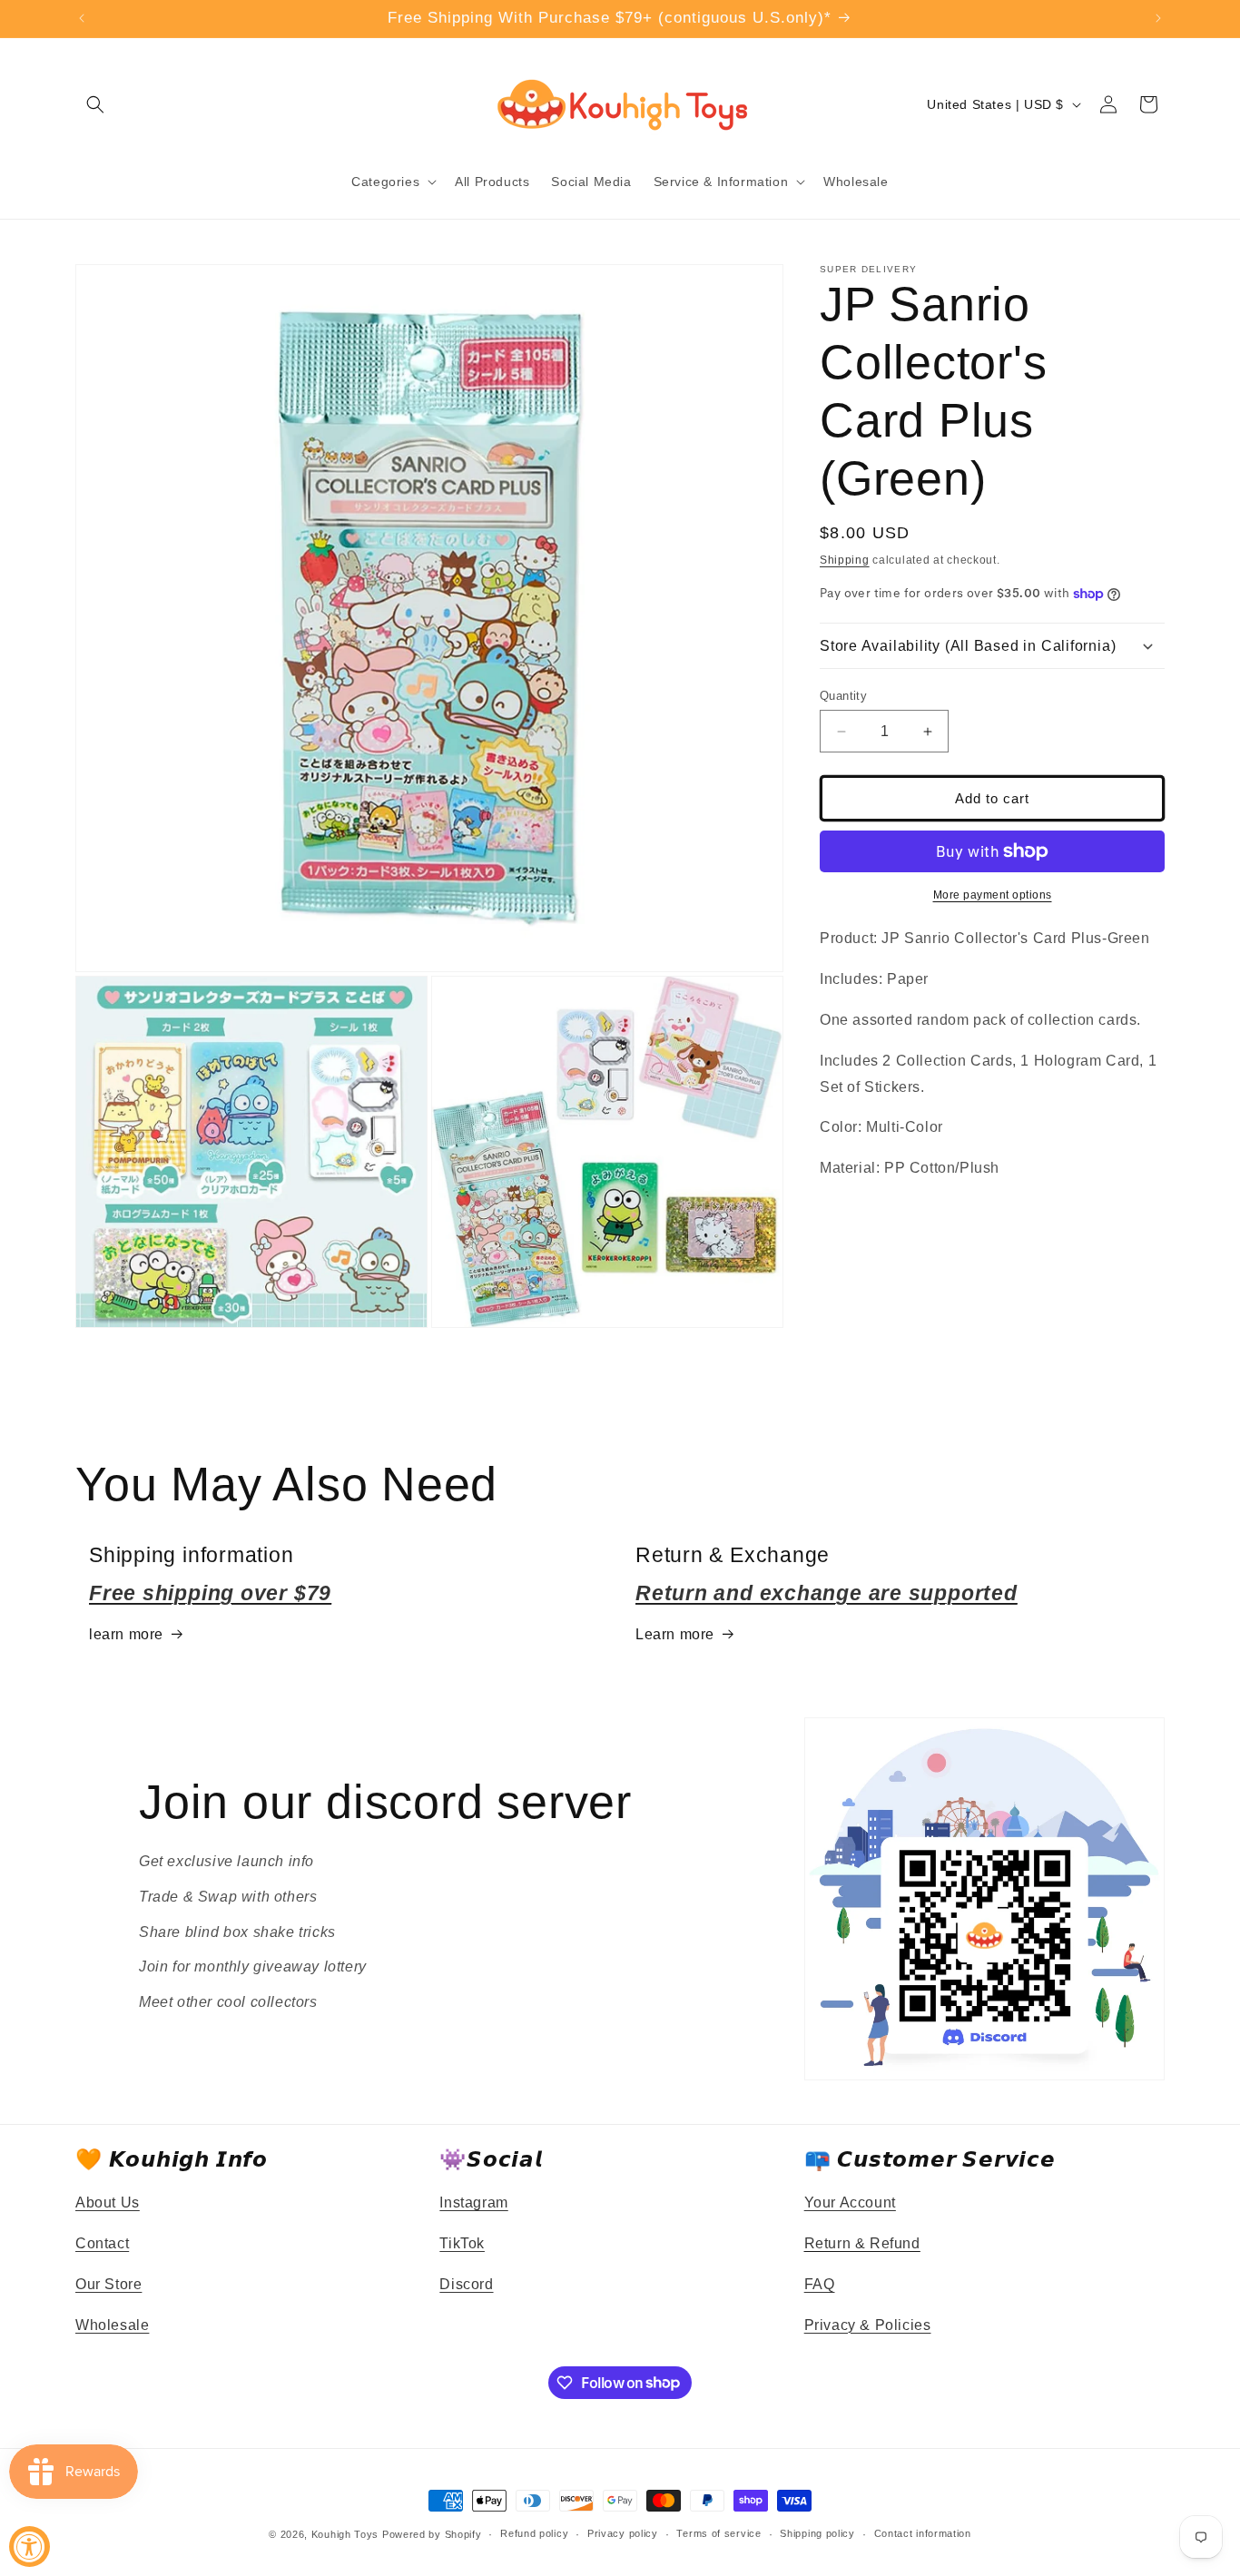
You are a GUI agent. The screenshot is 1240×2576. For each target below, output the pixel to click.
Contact (102, 2243)
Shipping (845, 560)
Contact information (923, 2533)
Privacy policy (623, 2533)
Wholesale (112, 2325)
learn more (126, 1634)
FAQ (820, 2284)
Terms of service (718, 2533)
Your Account (850, 2202)
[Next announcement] (1158, 18)
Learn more (675, 1634)
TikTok (462, 2243)
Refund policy (534, 2533)
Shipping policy (817, 2533)
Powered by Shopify (432, 2534)
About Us (108, 2202)
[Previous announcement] (82, 18)
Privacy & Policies (868, 2325)
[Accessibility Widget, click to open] (30, 2547)
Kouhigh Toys (345, 2534)
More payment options (993, 895)
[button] (95, 104)
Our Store (108, 2284)
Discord (466, 2284)
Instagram (473, 2202)
